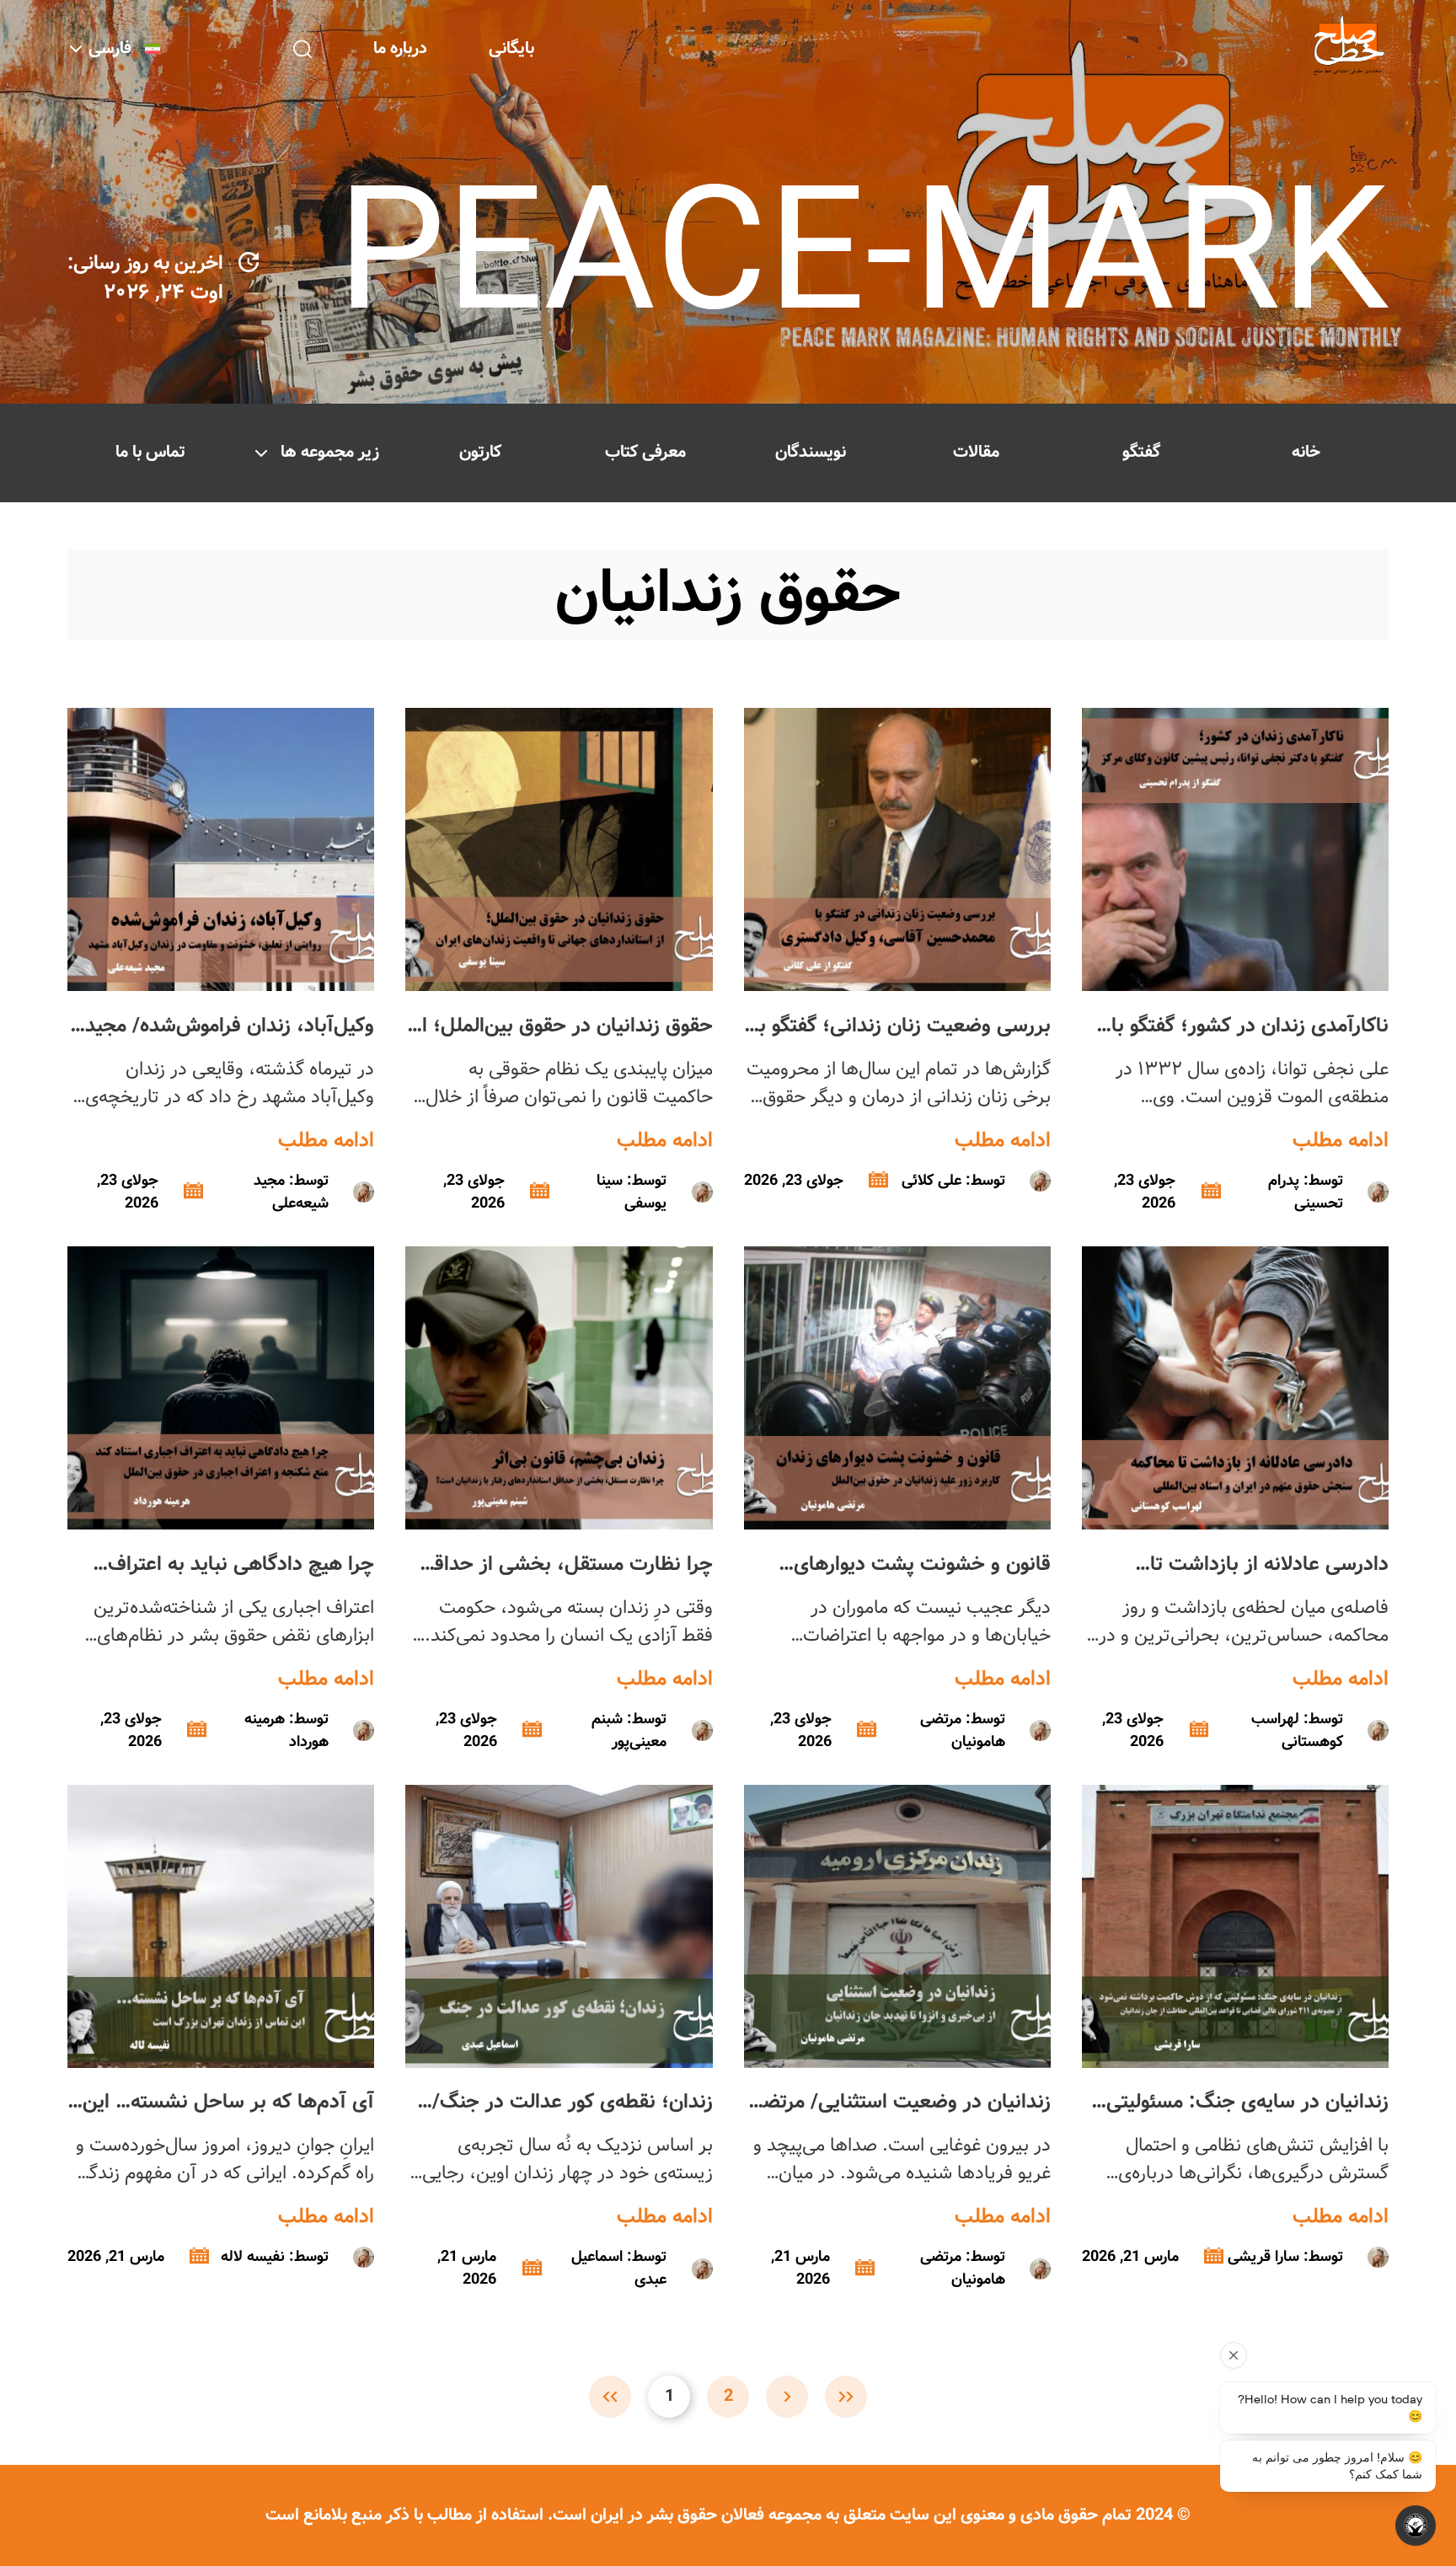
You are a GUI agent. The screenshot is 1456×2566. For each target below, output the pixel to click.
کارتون (480, 452)
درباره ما (400, 48)
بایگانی (511, 48)
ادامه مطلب (1341, 1141)
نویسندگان (811, 452)
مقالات (976, 452)
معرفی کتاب (645, 452)
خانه (1306, 452)
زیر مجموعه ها (330, 452)
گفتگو (1141, 452)
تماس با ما (150, 452)
